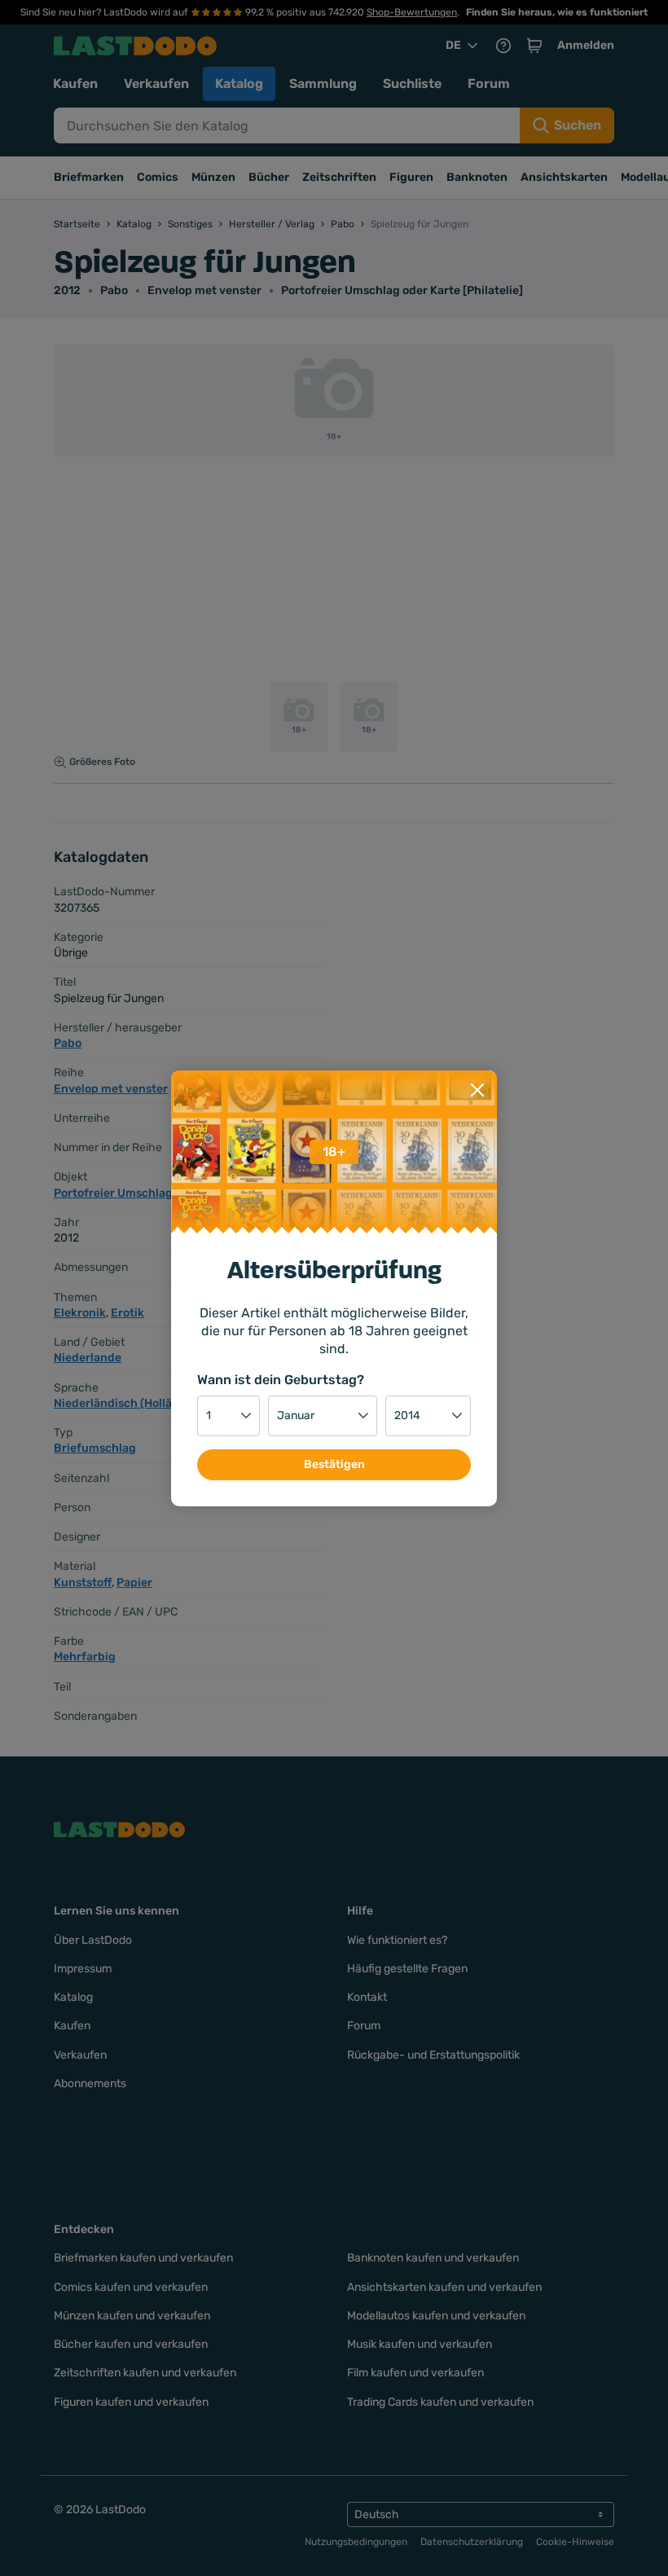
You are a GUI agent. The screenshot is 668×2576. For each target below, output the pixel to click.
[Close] (477, 1090)
